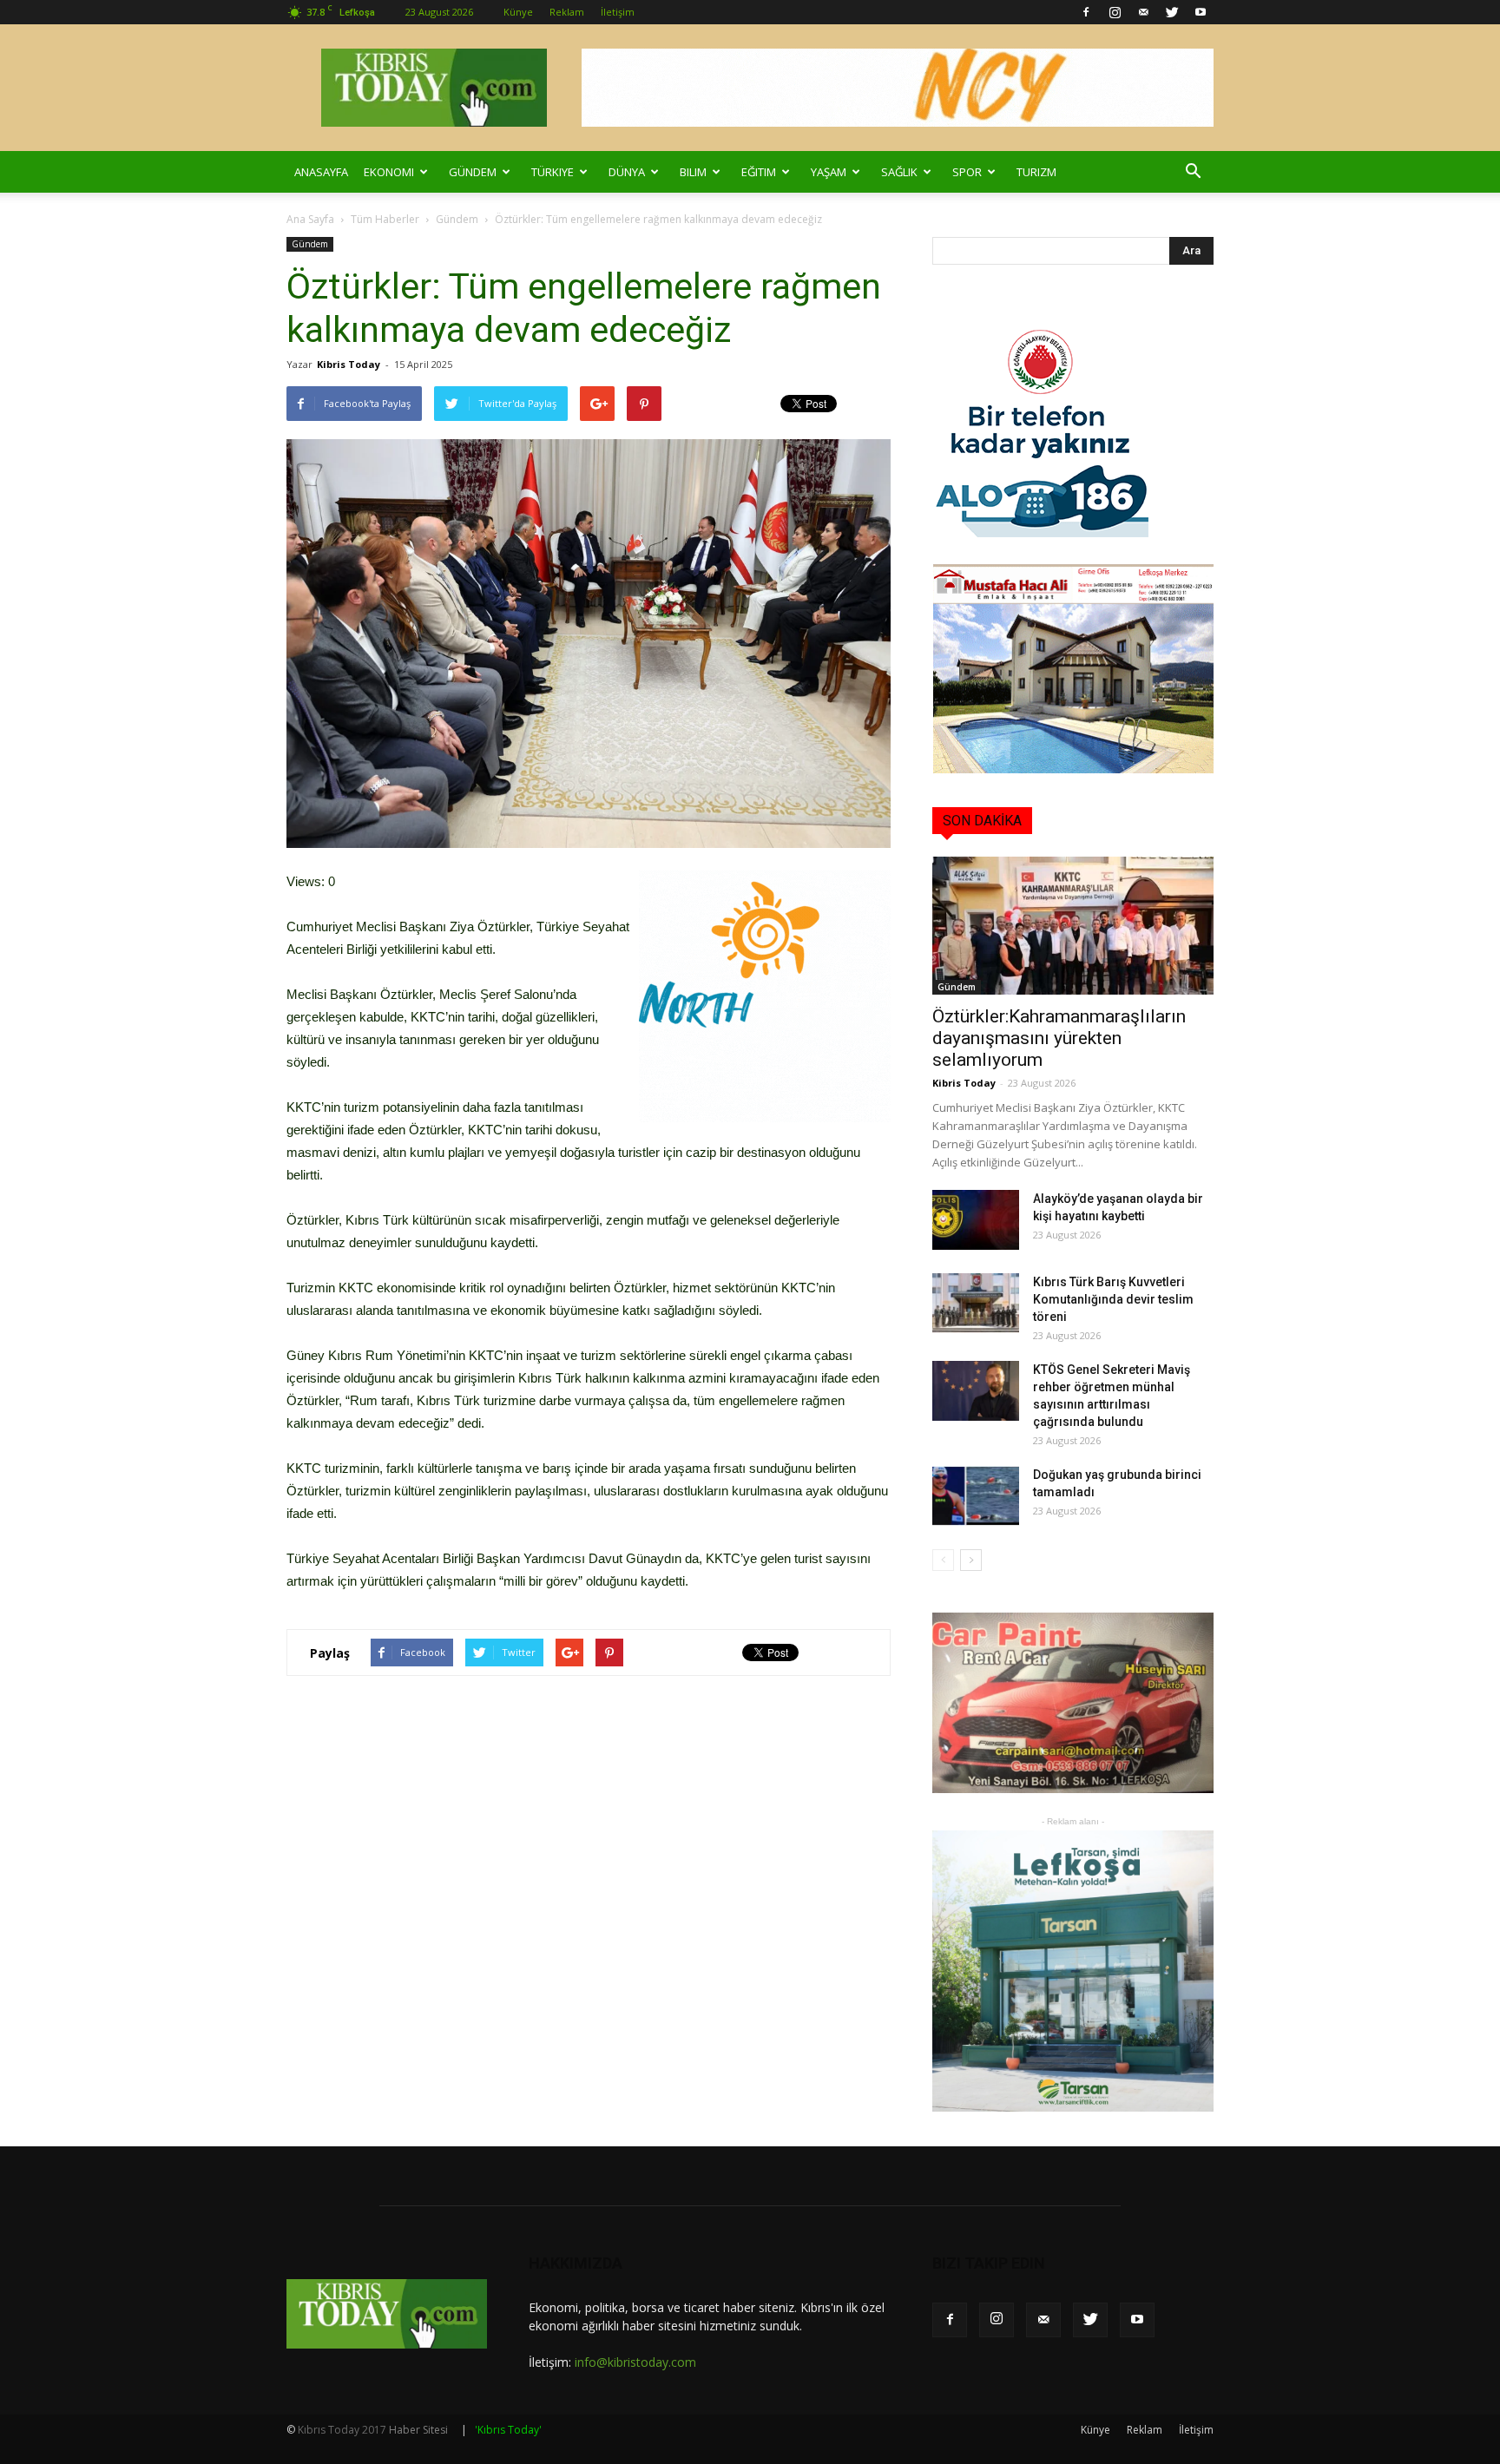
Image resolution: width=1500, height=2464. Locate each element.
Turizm (1036, 172)
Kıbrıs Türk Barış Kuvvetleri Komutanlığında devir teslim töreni (1113, 1299)
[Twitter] (1172, 12)
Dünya (627, 172)
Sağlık (899, 172)
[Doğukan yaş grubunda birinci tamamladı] (976, 1496)
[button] (1193, 172)
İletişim (618, 12)
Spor (967, 172)
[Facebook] (1086, 12)
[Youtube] (1201, 12)
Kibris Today (349, 364)
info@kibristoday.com (635, 2362)
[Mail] (1143, 12)
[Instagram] (1115, 12)
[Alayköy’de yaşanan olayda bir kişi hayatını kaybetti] (976, 1220)
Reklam (567, 12)
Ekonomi (389, 172)
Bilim (693, 172)
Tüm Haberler (385, 219)
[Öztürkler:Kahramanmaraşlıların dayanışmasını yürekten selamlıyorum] (1073, 926)
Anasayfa (321, 172)
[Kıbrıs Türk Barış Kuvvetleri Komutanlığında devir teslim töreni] (976, 1303)
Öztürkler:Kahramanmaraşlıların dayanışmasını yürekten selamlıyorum (1059, 1038)
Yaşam (829, 172)
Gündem (473, 172)
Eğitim (759, 172)
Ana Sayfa (310, 219)
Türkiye (553, 172)
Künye (518, 12)
